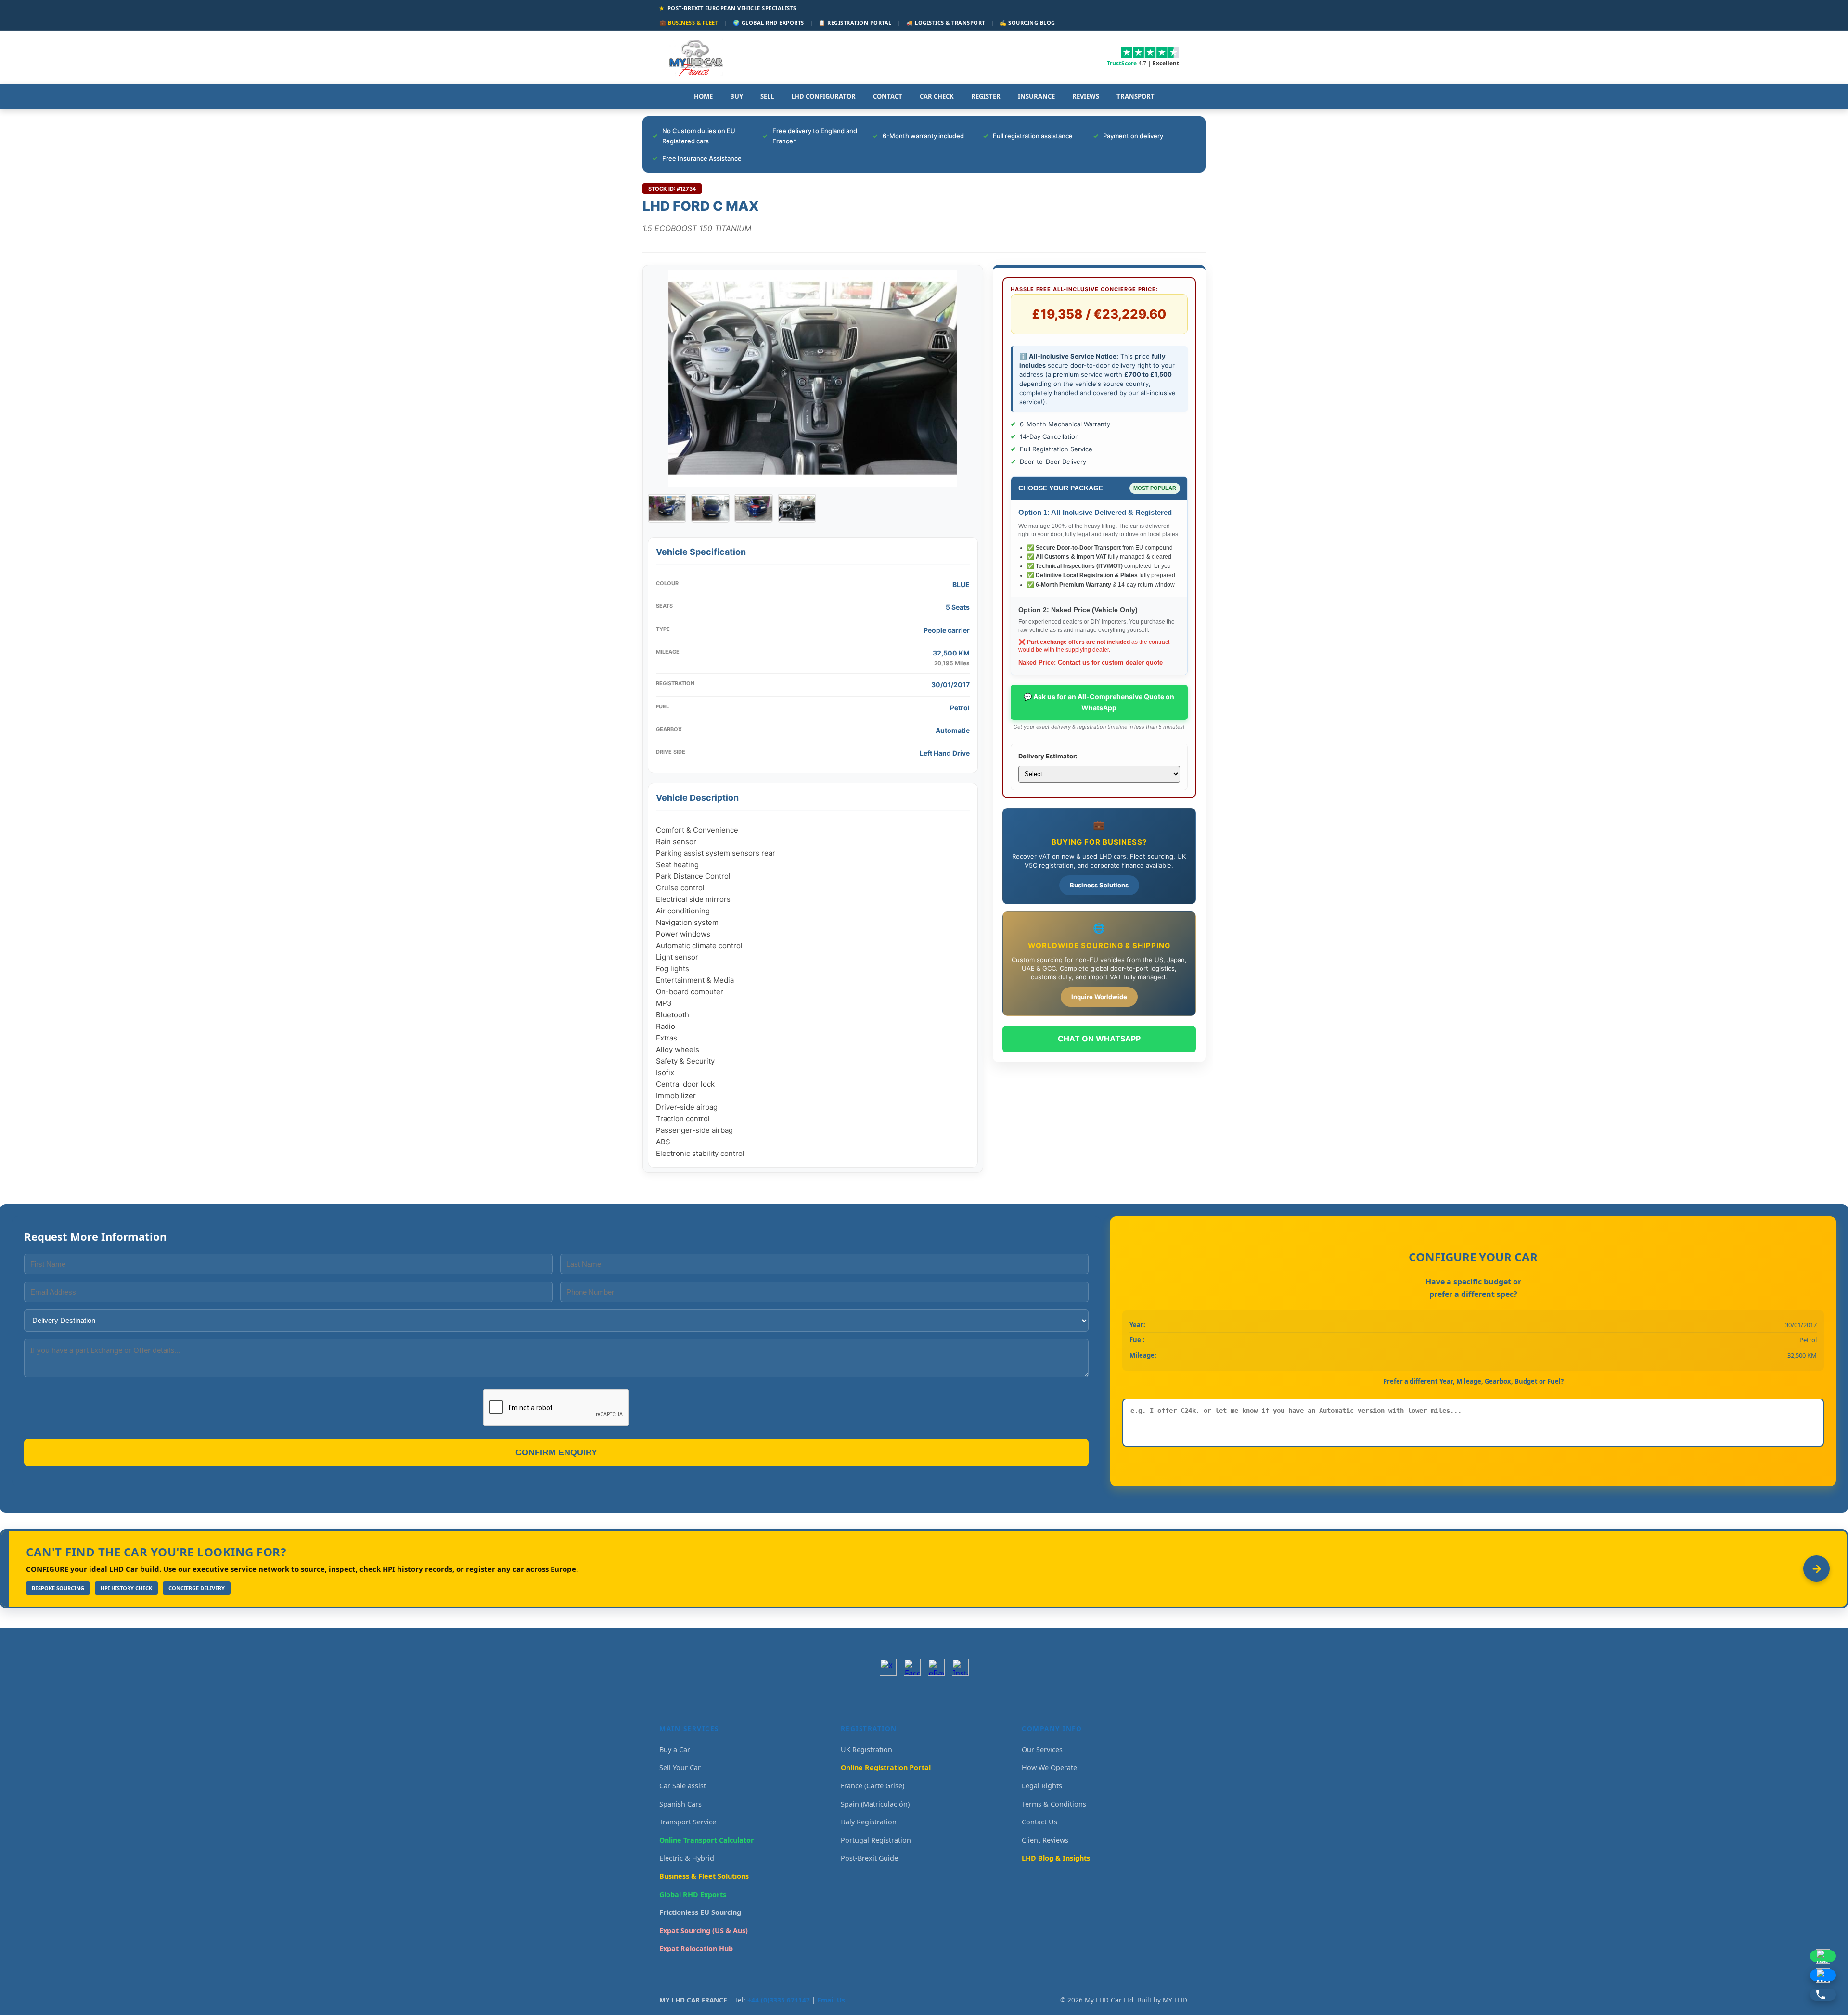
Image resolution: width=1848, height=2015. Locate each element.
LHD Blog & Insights (1056, 1858)
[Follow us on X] (888, 1667)
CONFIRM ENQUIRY (556, 1452)
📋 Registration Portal (855, 22)
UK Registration (866, 1750)
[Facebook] (912, 1667)
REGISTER (986, 96)
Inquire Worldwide (1099, 997)
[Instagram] (960, 1667)
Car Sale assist (683, 1786)
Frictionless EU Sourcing (700, 1912)
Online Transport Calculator (707, 1840)
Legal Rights (1042, 1786)
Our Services (1042, 1750)
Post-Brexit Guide (869, 1858)
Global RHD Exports (693, 1894)
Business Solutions (1099, 885)
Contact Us (1039, 1822)
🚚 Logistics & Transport (946, 22)
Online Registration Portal (886, 1767)
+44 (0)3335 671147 (779, 2000)
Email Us (831, 2000)
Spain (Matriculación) (875, 1804)
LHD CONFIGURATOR (823, 96)
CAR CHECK (937, 96)
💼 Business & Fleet (689, 22)
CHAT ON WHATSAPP (1099, 1039)
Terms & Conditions (1054, 1804)
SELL (767, 96)
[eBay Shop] (936, 1667)
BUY (737, 96)
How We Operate (1049, 1767)
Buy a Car (675, 1750)
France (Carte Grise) (873, 1786)
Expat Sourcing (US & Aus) (704, 1931)
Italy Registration (869, 1822)
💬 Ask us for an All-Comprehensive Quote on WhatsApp (1099, 702)
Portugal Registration (876, 1840)
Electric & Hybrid (687, 1858)
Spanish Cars (680, 1804)
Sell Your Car (680, 1767)
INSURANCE (1036, 96)
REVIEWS (1086, 96)
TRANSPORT (1136, 96)
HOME (703, 96)
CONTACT (888, 96)
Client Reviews (1045, 1840)
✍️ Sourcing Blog (1027, 22)
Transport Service (688, 1822)
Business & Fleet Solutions (704, 1876)
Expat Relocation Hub (696, 1948)
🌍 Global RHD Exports (769, 22)
